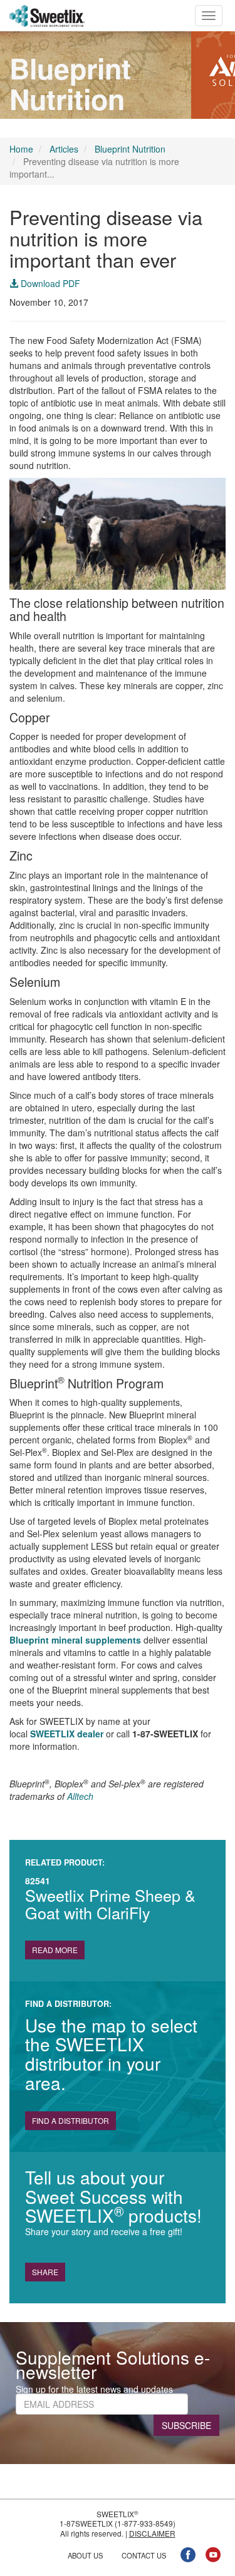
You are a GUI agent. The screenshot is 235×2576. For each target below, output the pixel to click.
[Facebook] (188, 2553)
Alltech (80, 1796)
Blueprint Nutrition (130, 149)
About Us (85, 2555)
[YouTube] (213, 2553)
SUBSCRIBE (186, 2425)
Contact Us (144, 2555)
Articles (64, 149)
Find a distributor (70, 2120)
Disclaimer (152, 2533)
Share (45, 2272)
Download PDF (49, 283)
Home (21, 149)
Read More (55, 1950)
